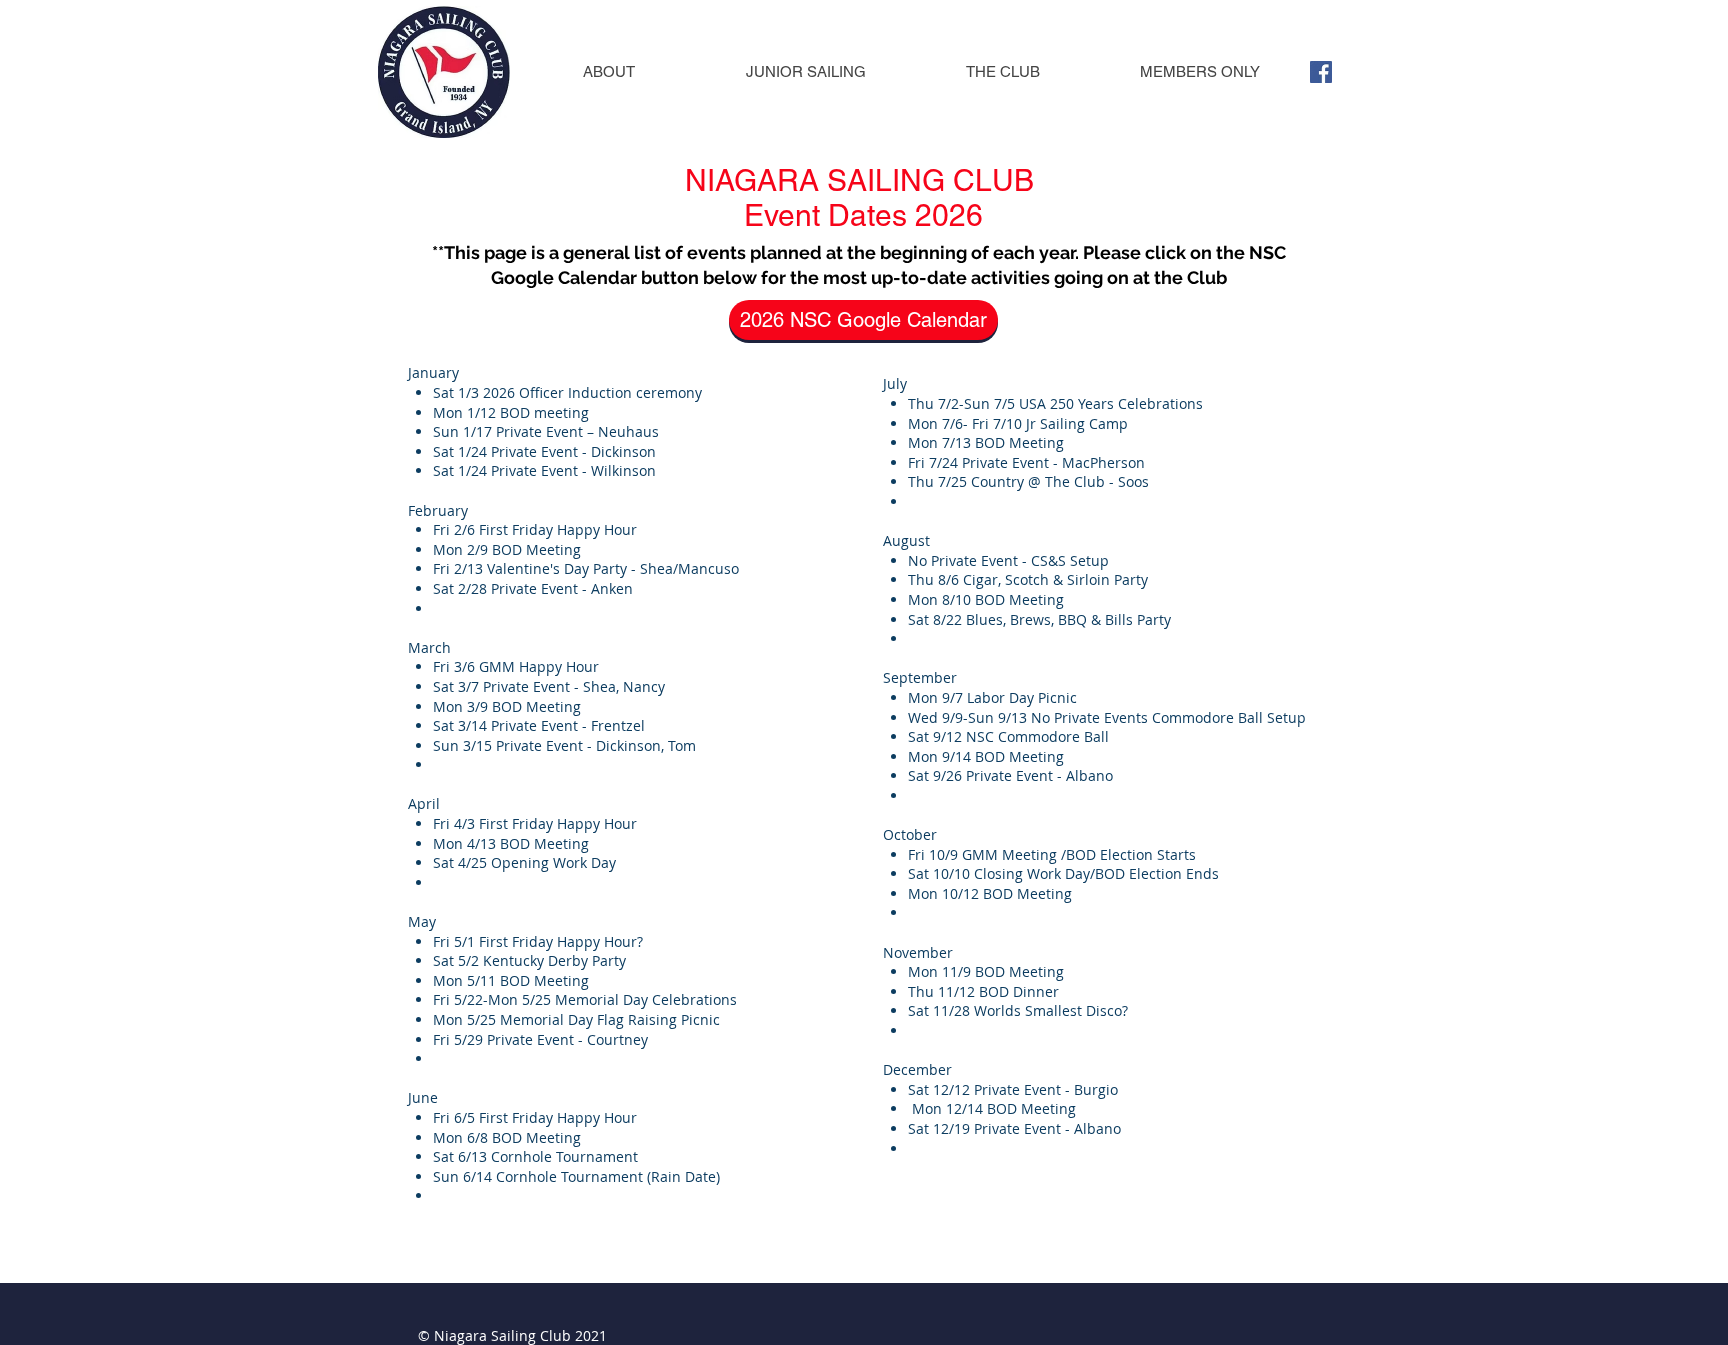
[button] (608, 71)
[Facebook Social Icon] (1321, 72)
